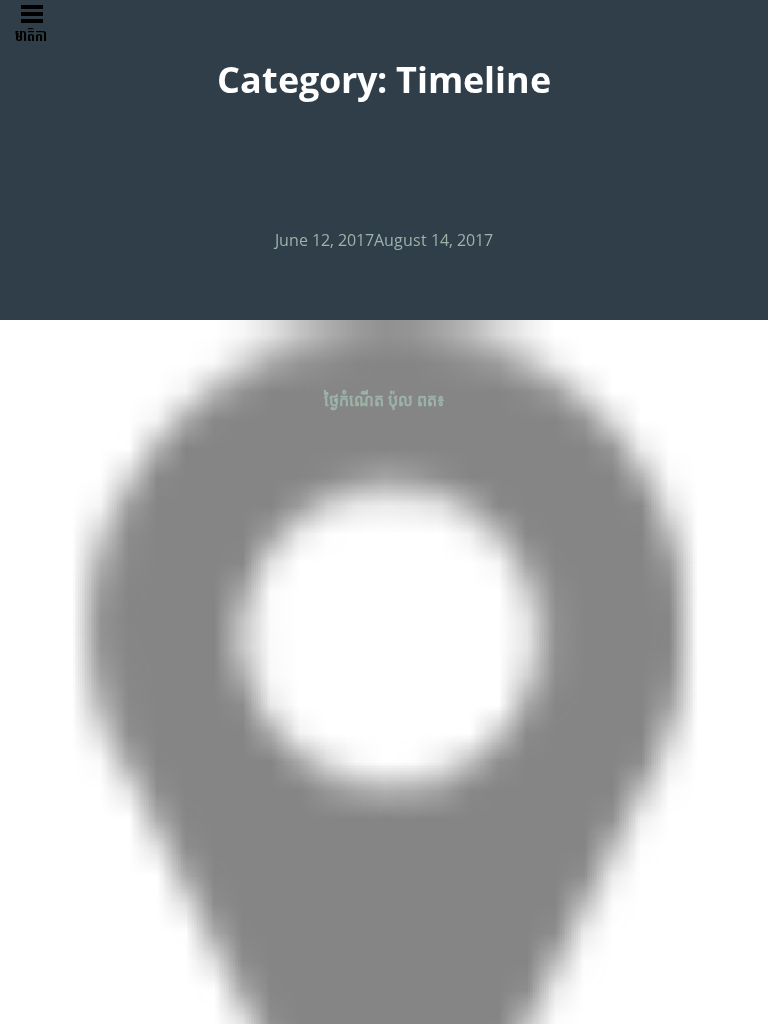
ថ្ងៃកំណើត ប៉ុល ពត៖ (384, 400)
